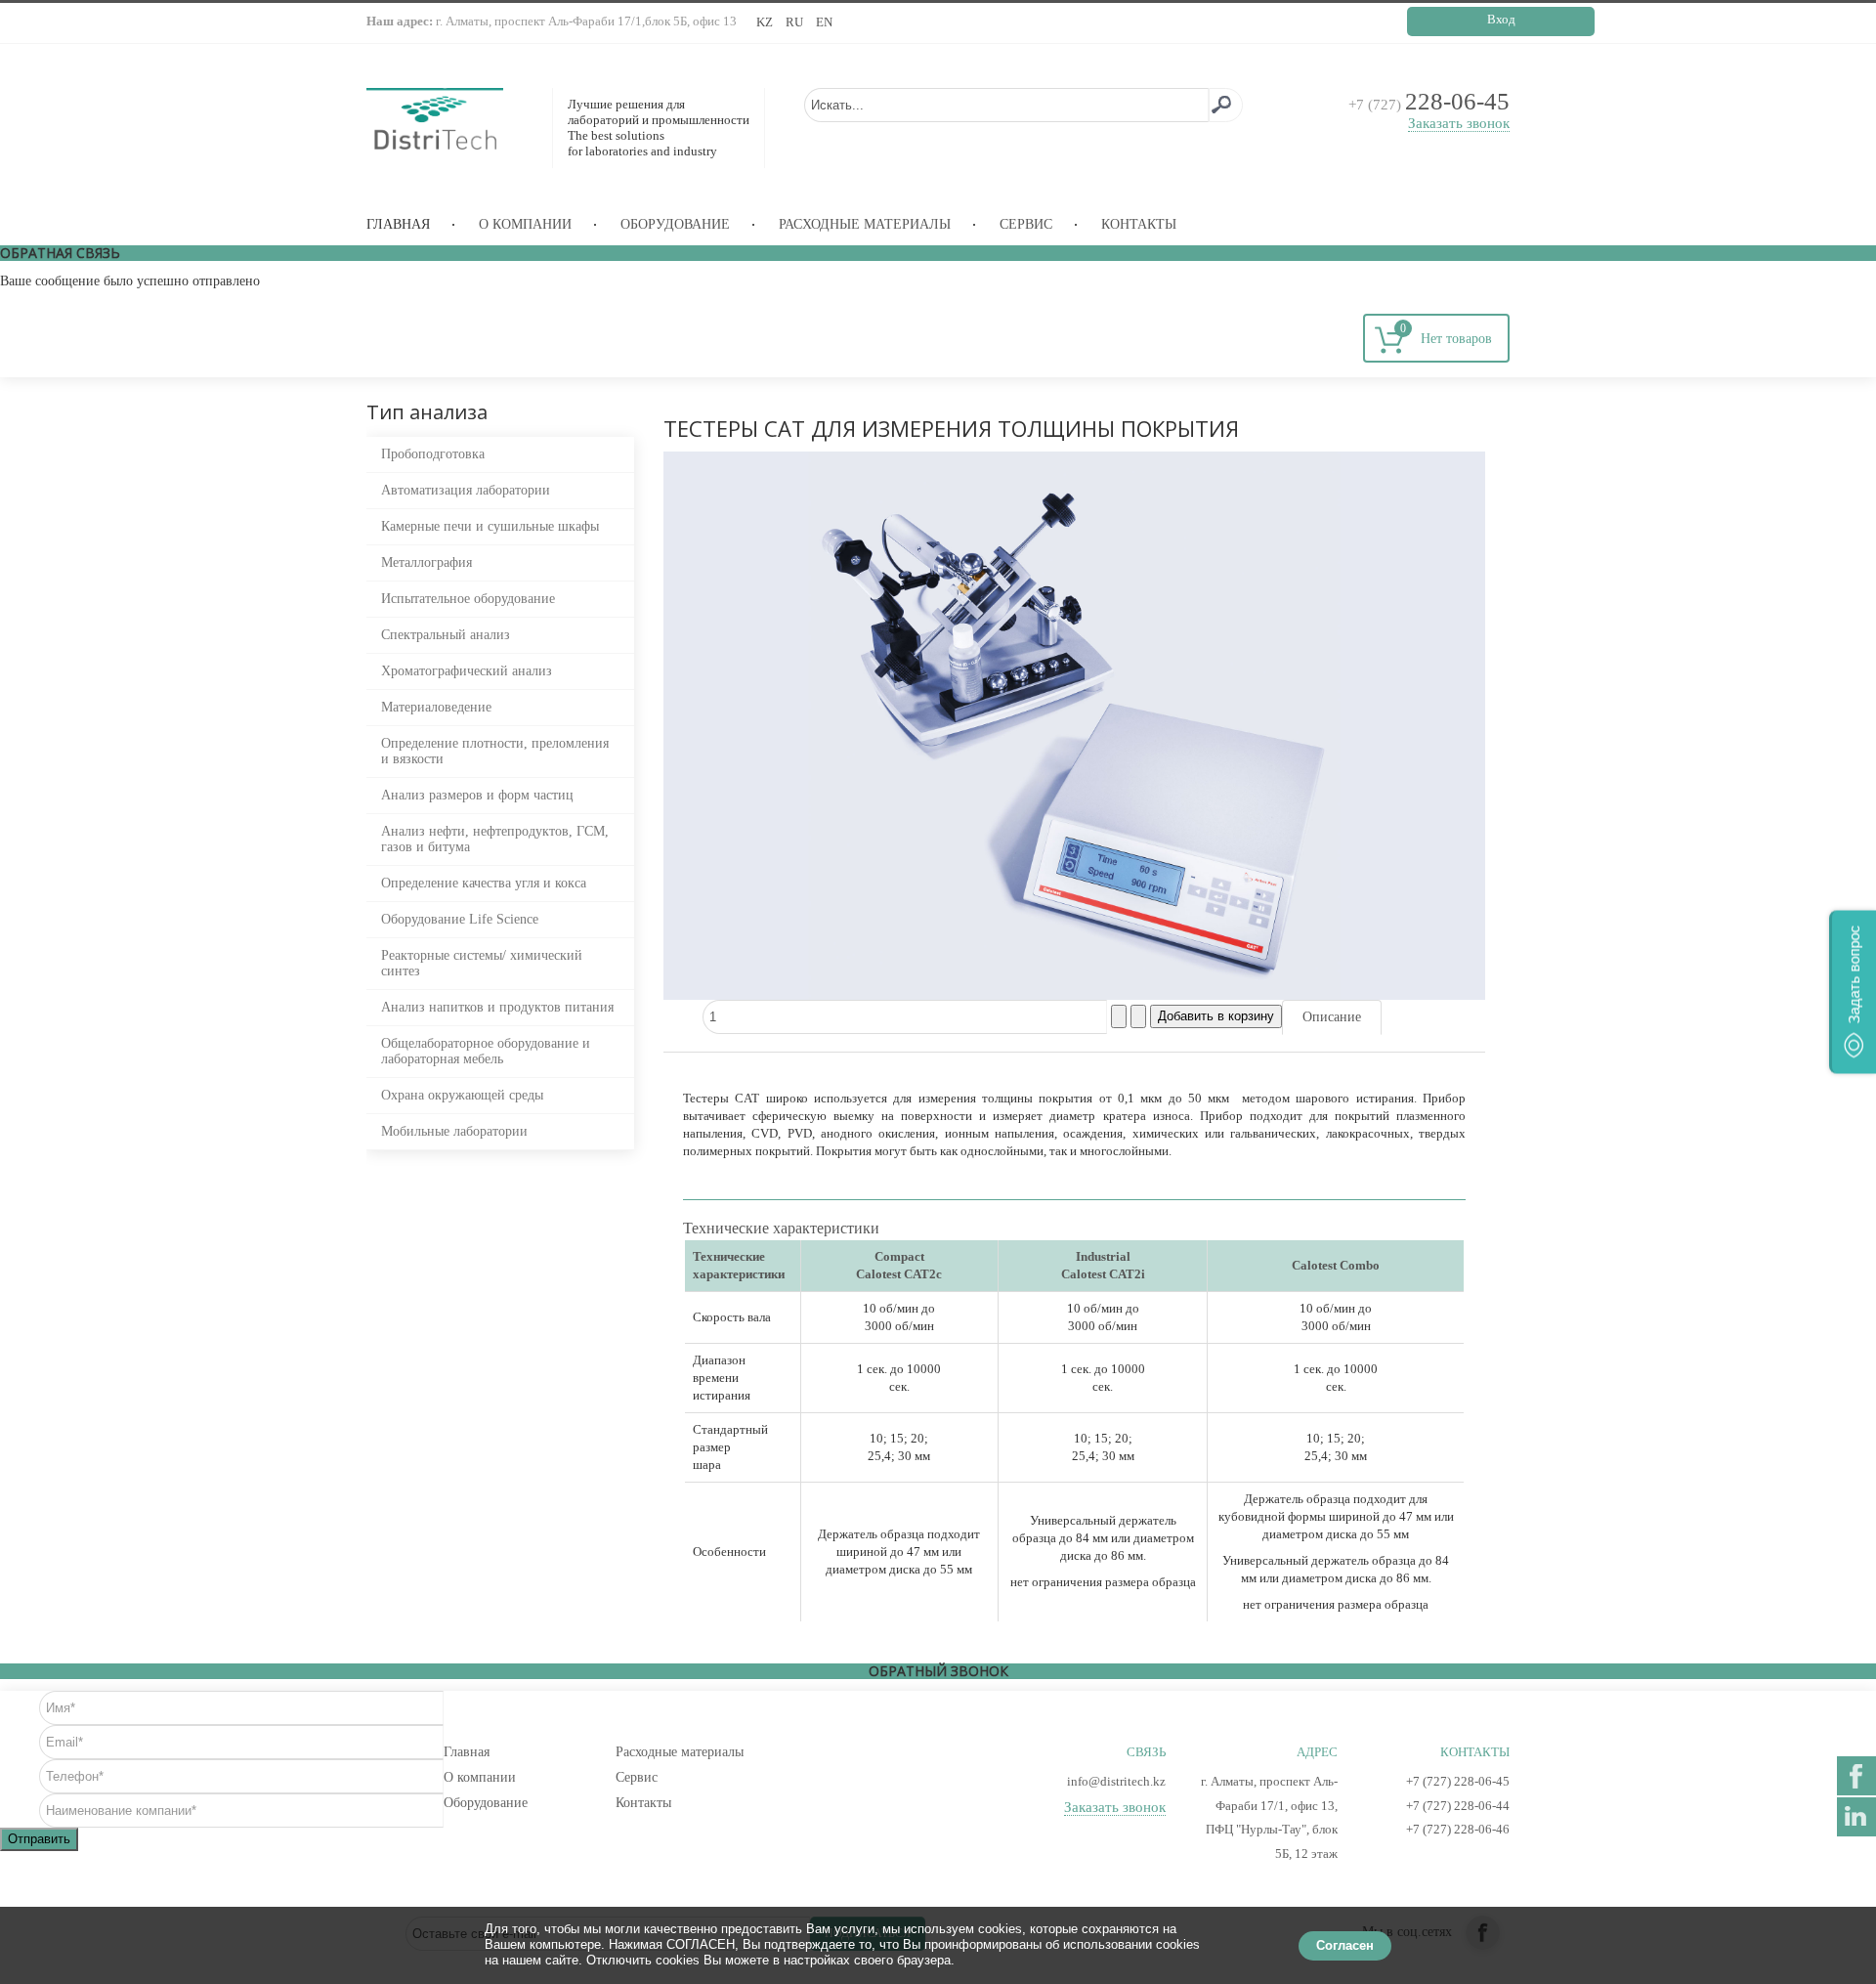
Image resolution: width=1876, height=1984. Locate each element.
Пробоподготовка (433, 454)
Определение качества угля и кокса (484, 883)
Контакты (1139, 224)
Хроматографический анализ (467, 671)
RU (796, 22)
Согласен (1345, 1945)
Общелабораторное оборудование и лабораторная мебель (486, 1051)
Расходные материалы (865, 224)
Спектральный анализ (446, 635)
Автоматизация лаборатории (466, 490)
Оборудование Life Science (460, 919)
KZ (766, 22)
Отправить (39, 1839)
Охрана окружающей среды (462, 1095)
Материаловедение (436, 707)
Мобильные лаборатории (454, 1131)
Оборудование (675, 224)
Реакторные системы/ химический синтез (482, 963)
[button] (1853, 992)
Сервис (1026, 224)
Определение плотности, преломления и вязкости (495, 751)
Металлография (426, 562)
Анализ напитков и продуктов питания (497, 1007)
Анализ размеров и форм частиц (477, 795)
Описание (1332, 1017)
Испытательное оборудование (468, 599)
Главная (398, 224)
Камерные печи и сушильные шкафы (490, 526)
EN (824, 22)
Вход (1501, 19)
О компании (525, 224)
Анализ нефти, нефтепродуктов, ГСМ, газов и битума (495, 839)
